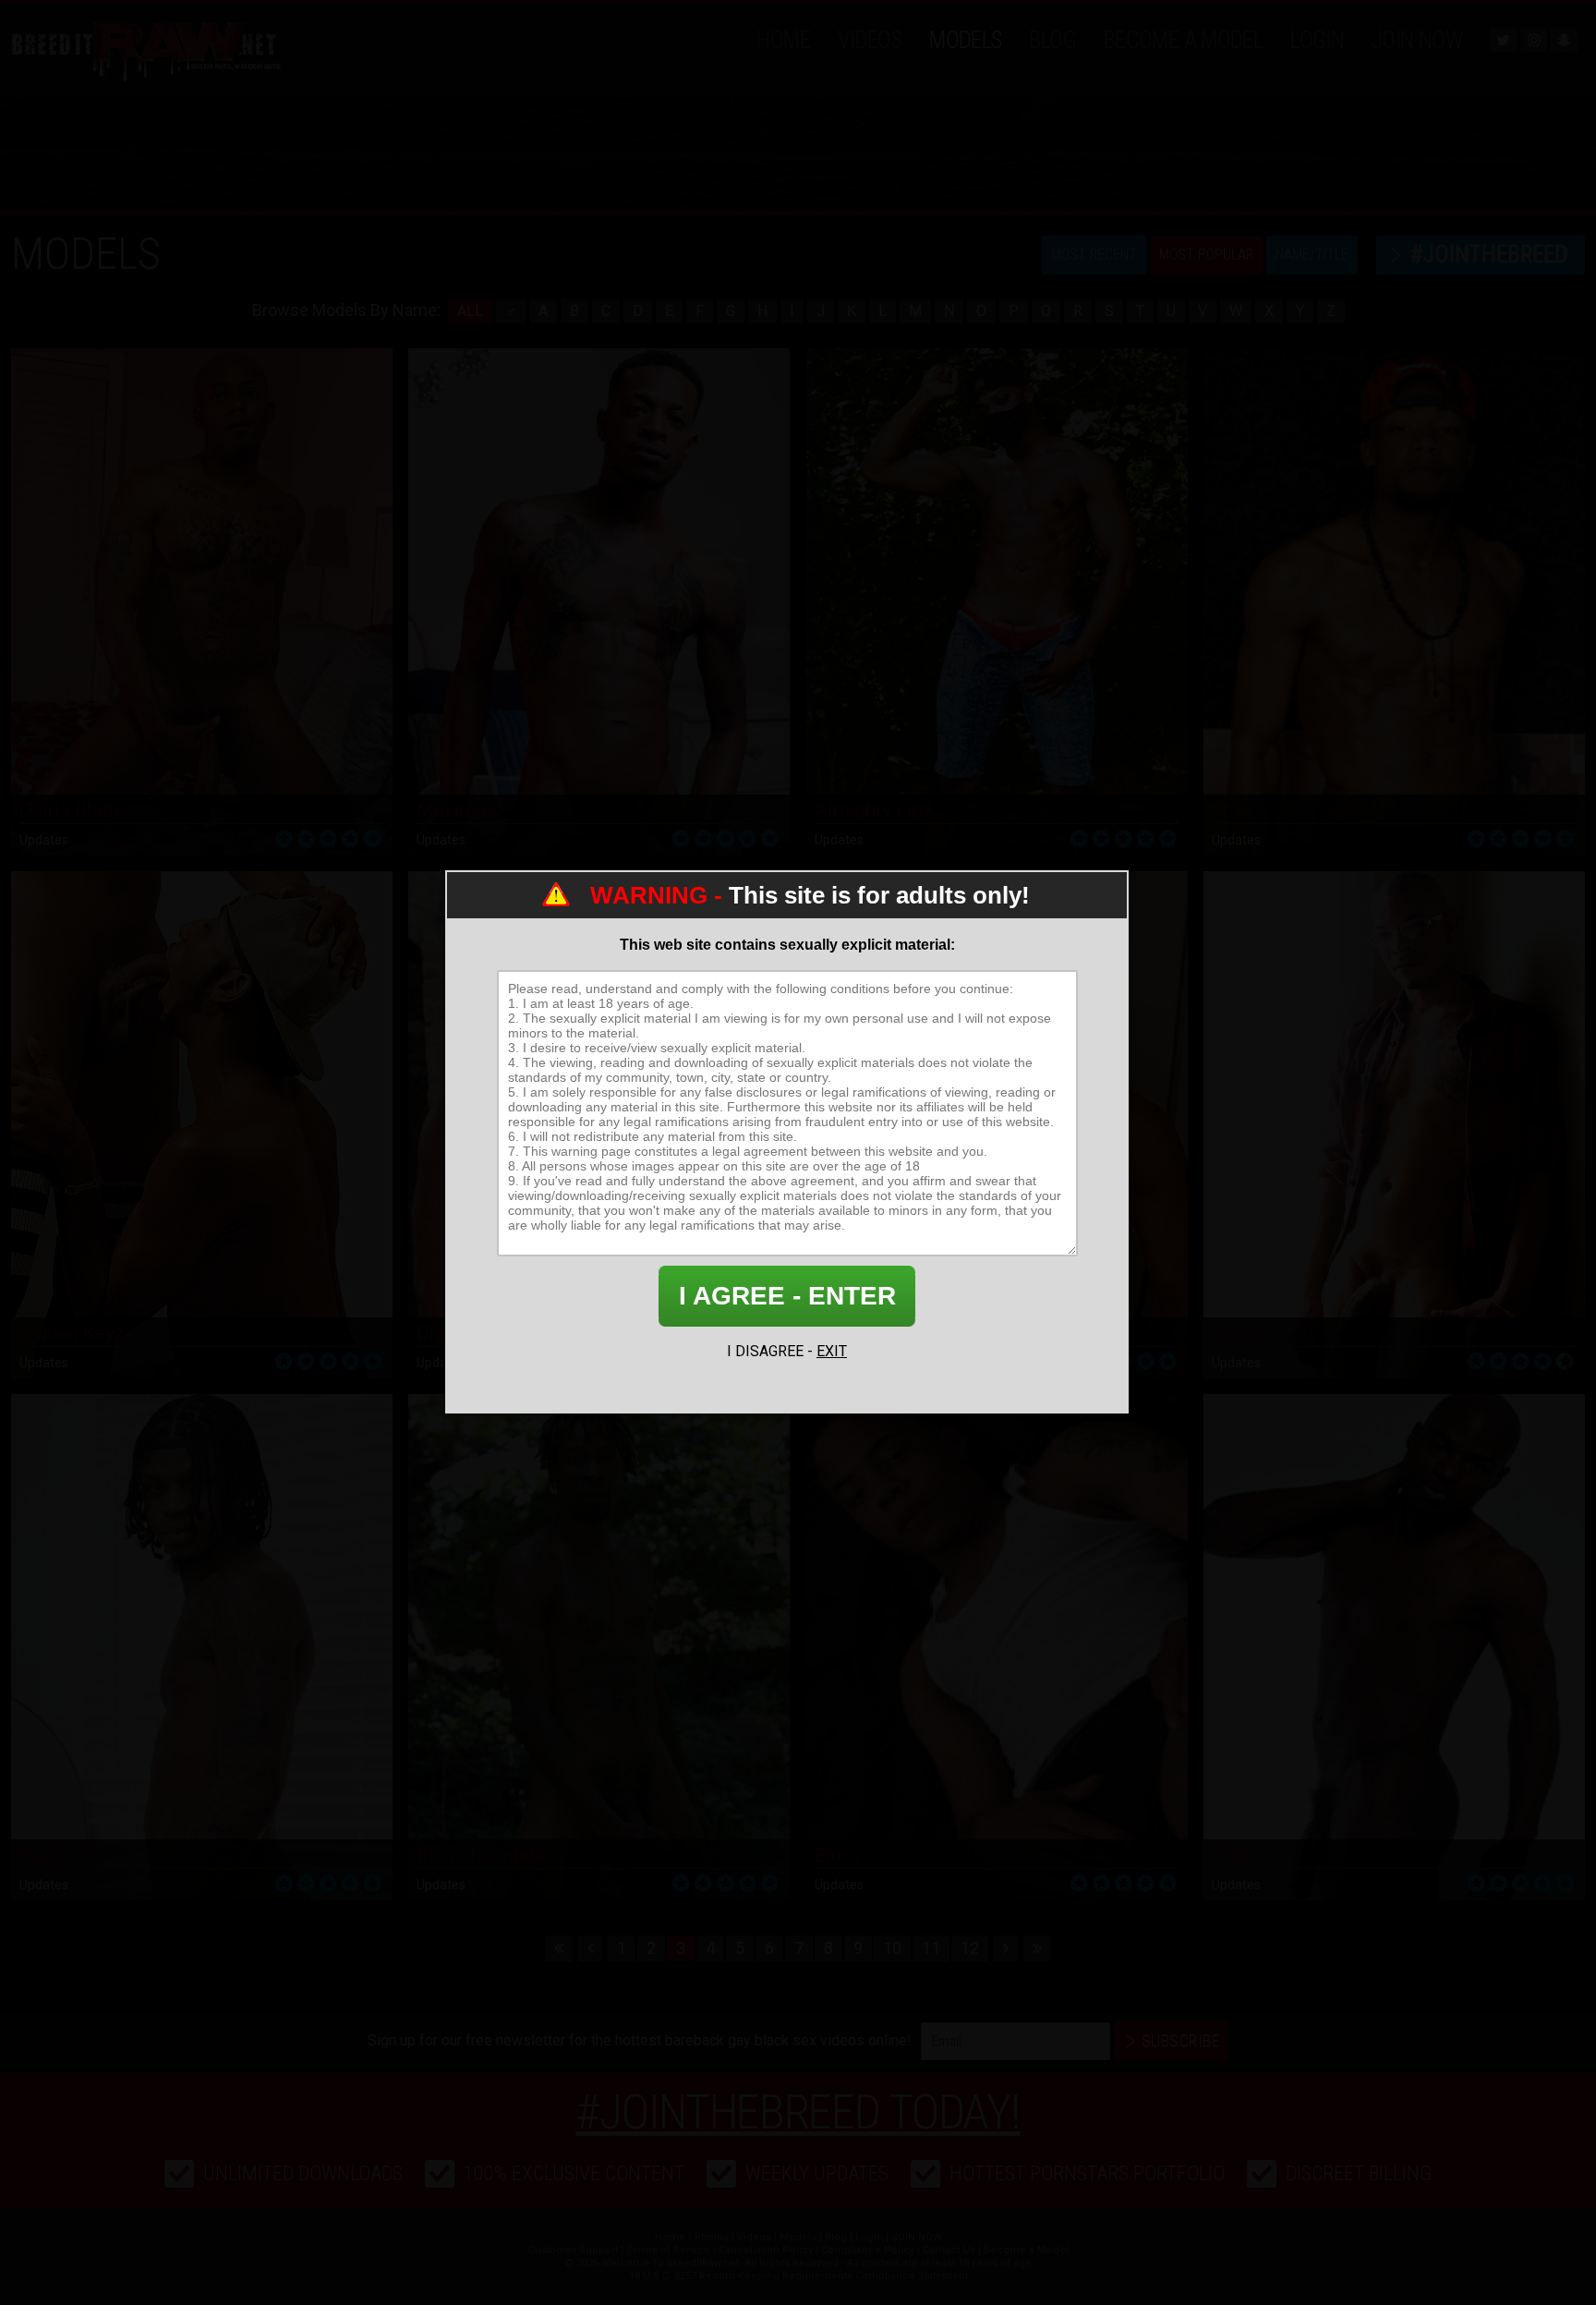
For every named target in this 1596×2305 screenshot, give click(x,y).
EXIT (832, 1351)
